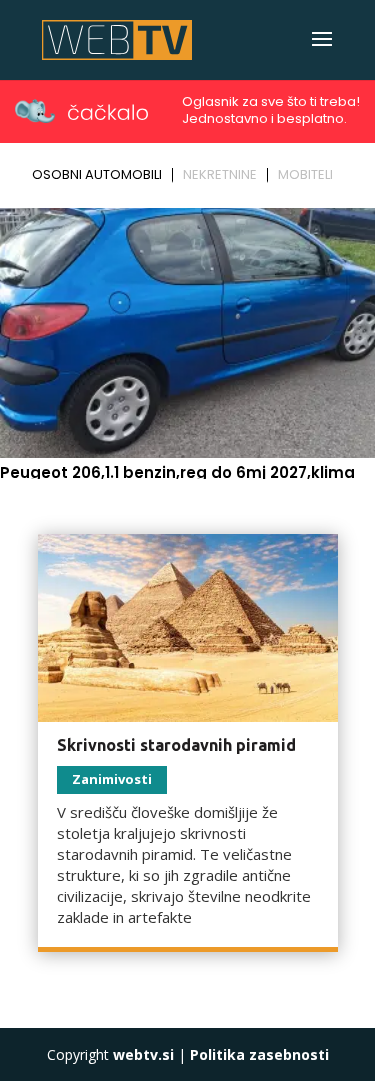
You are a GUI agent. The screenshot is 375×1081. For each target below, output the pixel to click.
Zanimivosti (112, 779)
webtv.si (143, 1054)
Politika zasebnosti (259, 1054)
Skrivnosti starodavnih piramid (176, 745)
